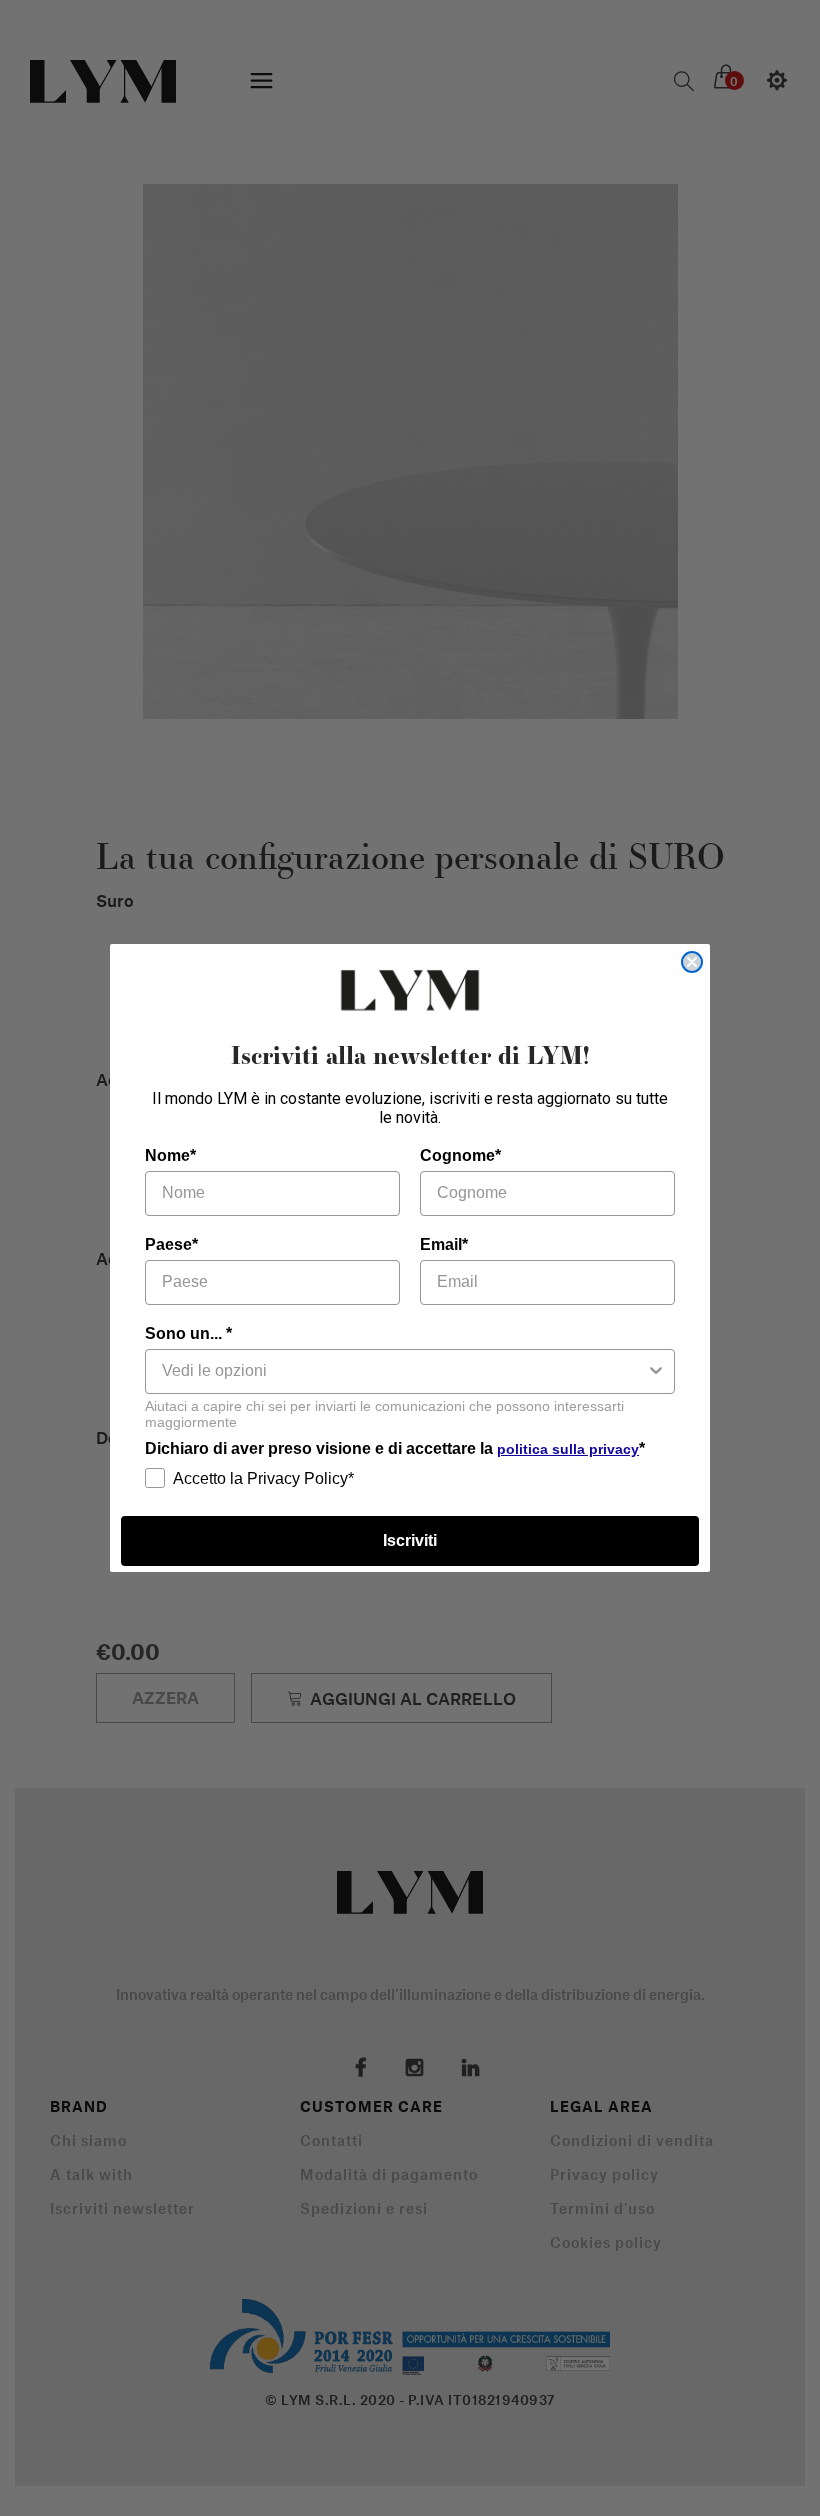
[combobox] (404, 1371)
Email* (444, 1244)
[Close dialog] (692, 962)
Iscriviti (410, 1540)
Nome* (170, 1155)
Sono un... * (188, 1333)
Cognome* (460, 1155)
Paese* (171, 1244)
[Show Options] (656, 1371)
